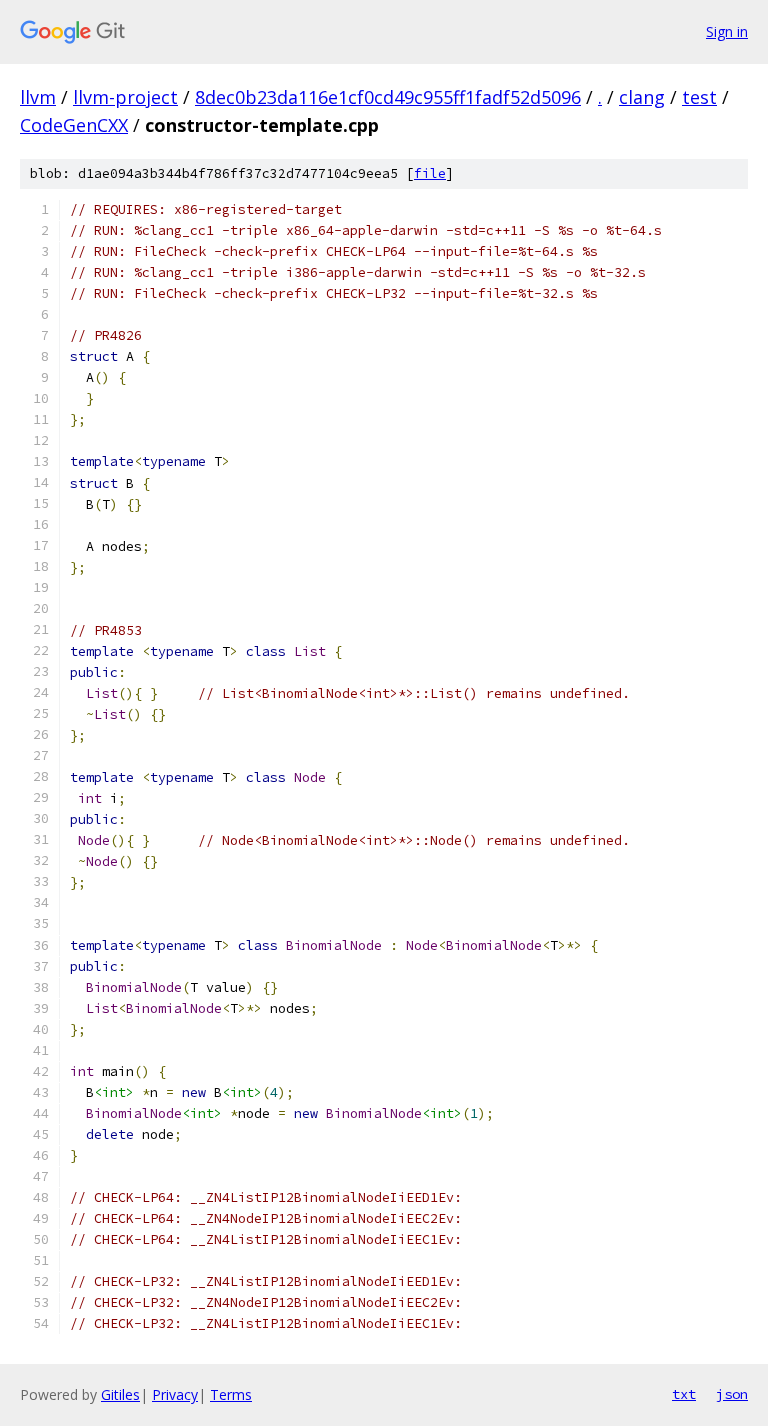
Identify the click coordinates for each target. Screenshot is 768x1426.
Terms (231, 1394)
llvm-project (125, 97)
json (732, 1394)
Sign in (727, 31)
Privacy (175, 1394)
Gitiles (120, 1394)
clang (642, 97)
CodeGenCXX (74, 125)
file (430, 173)
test (699, 97)
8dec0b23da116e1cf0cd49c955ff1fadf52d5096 (388, 97)
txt (684, 1394)
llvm (38, 97)
